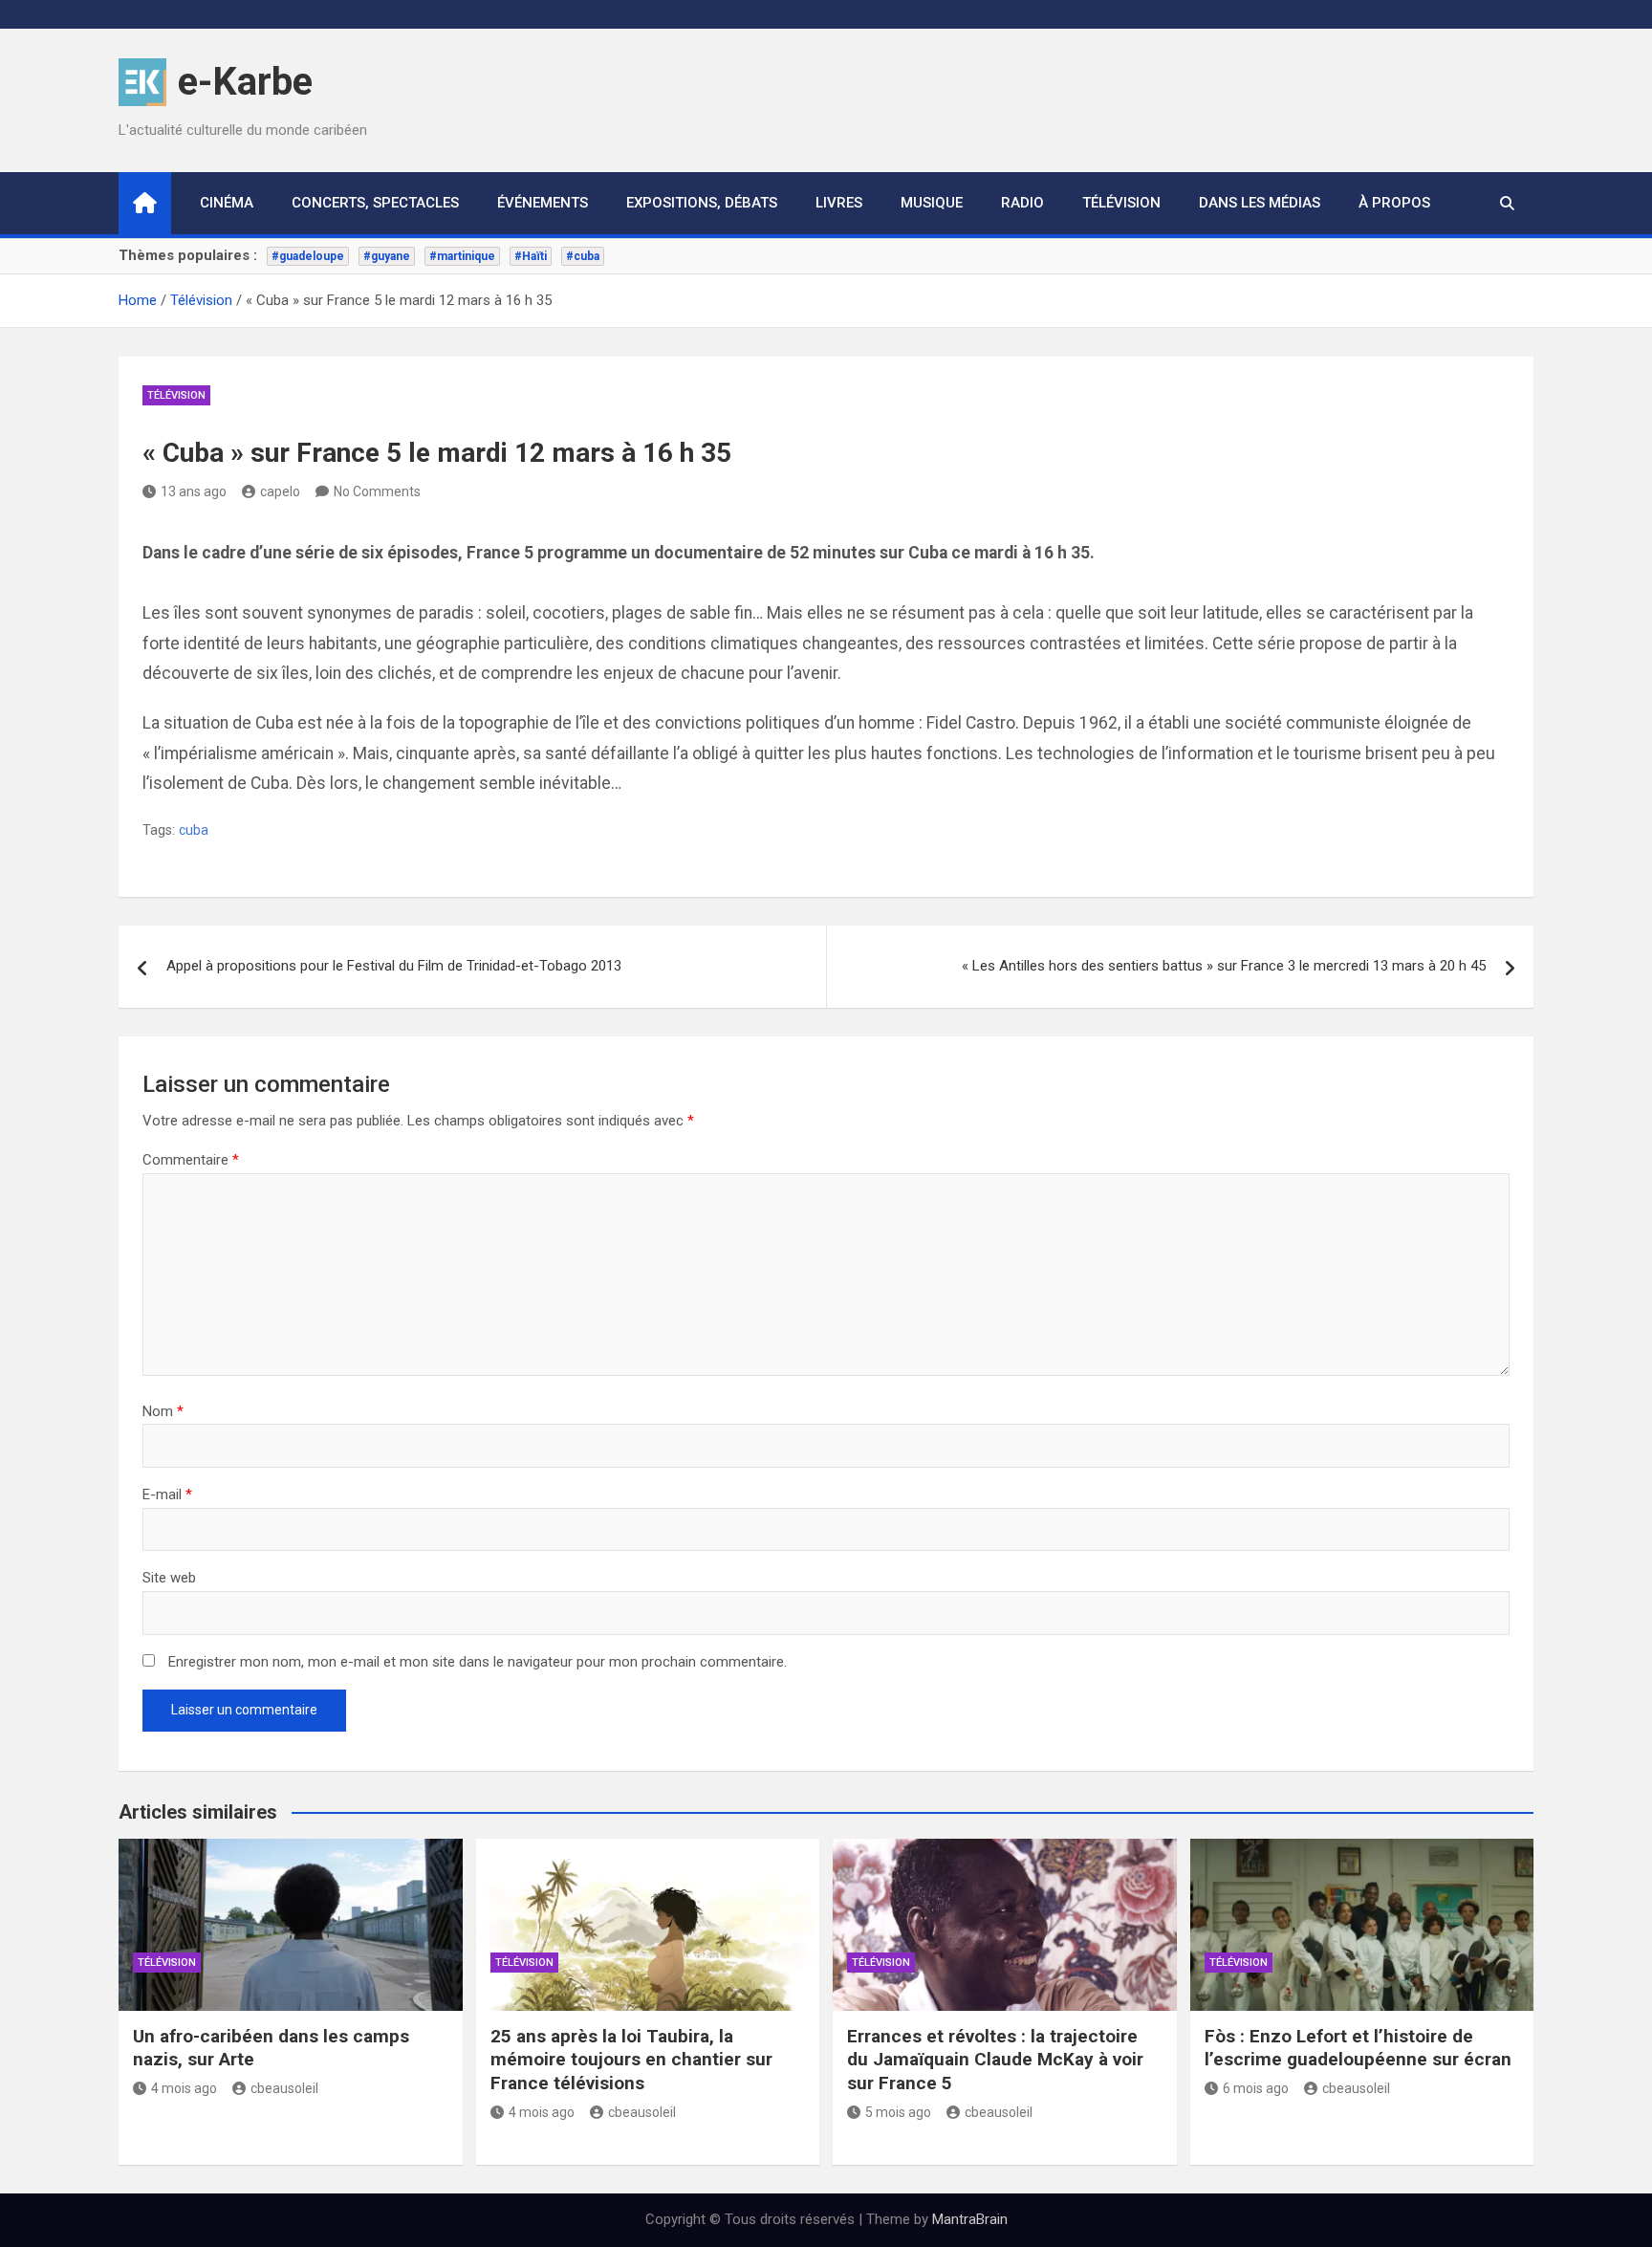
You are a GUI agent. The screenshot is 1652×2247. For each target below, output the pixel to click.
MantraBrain (970, 2219)
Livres (839, 203)
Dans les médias (1260, 203)
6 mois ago (1256, 2088)
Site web (169, 1578)
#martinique (462, 256)
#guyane (387, 256)
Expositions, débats (702, 203)
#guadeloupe (308, 256)
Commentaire (191, 1160)
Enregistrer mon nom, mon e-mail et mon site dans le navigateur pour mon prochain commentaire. (478, 1662)
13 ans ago (194, 491)
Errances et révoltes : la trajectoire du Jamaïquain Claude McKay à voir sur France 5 (995, 2060)
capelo (280, 491)
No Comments (377, 491)
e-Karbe (245, 82)
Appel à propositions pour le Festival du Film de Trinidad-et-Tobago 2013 (394, 966)
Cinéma (227, 203)
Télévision (1121, 203)
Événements (543, 203)
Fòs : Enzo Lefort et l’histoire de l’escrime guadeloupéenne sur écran (1358, 2048)
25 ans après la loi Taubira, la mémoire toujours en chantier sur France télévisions (631, 2060)
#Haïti (531, 256)
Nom (163, 1411)
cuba (194, 830)
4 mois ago (184, 2088)
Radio (1022, 203)
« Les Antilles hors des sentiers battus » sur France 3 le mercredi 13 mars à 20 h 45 (1224, 966)
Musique (932, 203)
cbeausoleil (284, 2088)
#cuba (583, 256)
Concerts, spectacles (375, 203)
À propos (1394, 203)
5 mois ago (898, 2112)
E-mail (167, 1494)
